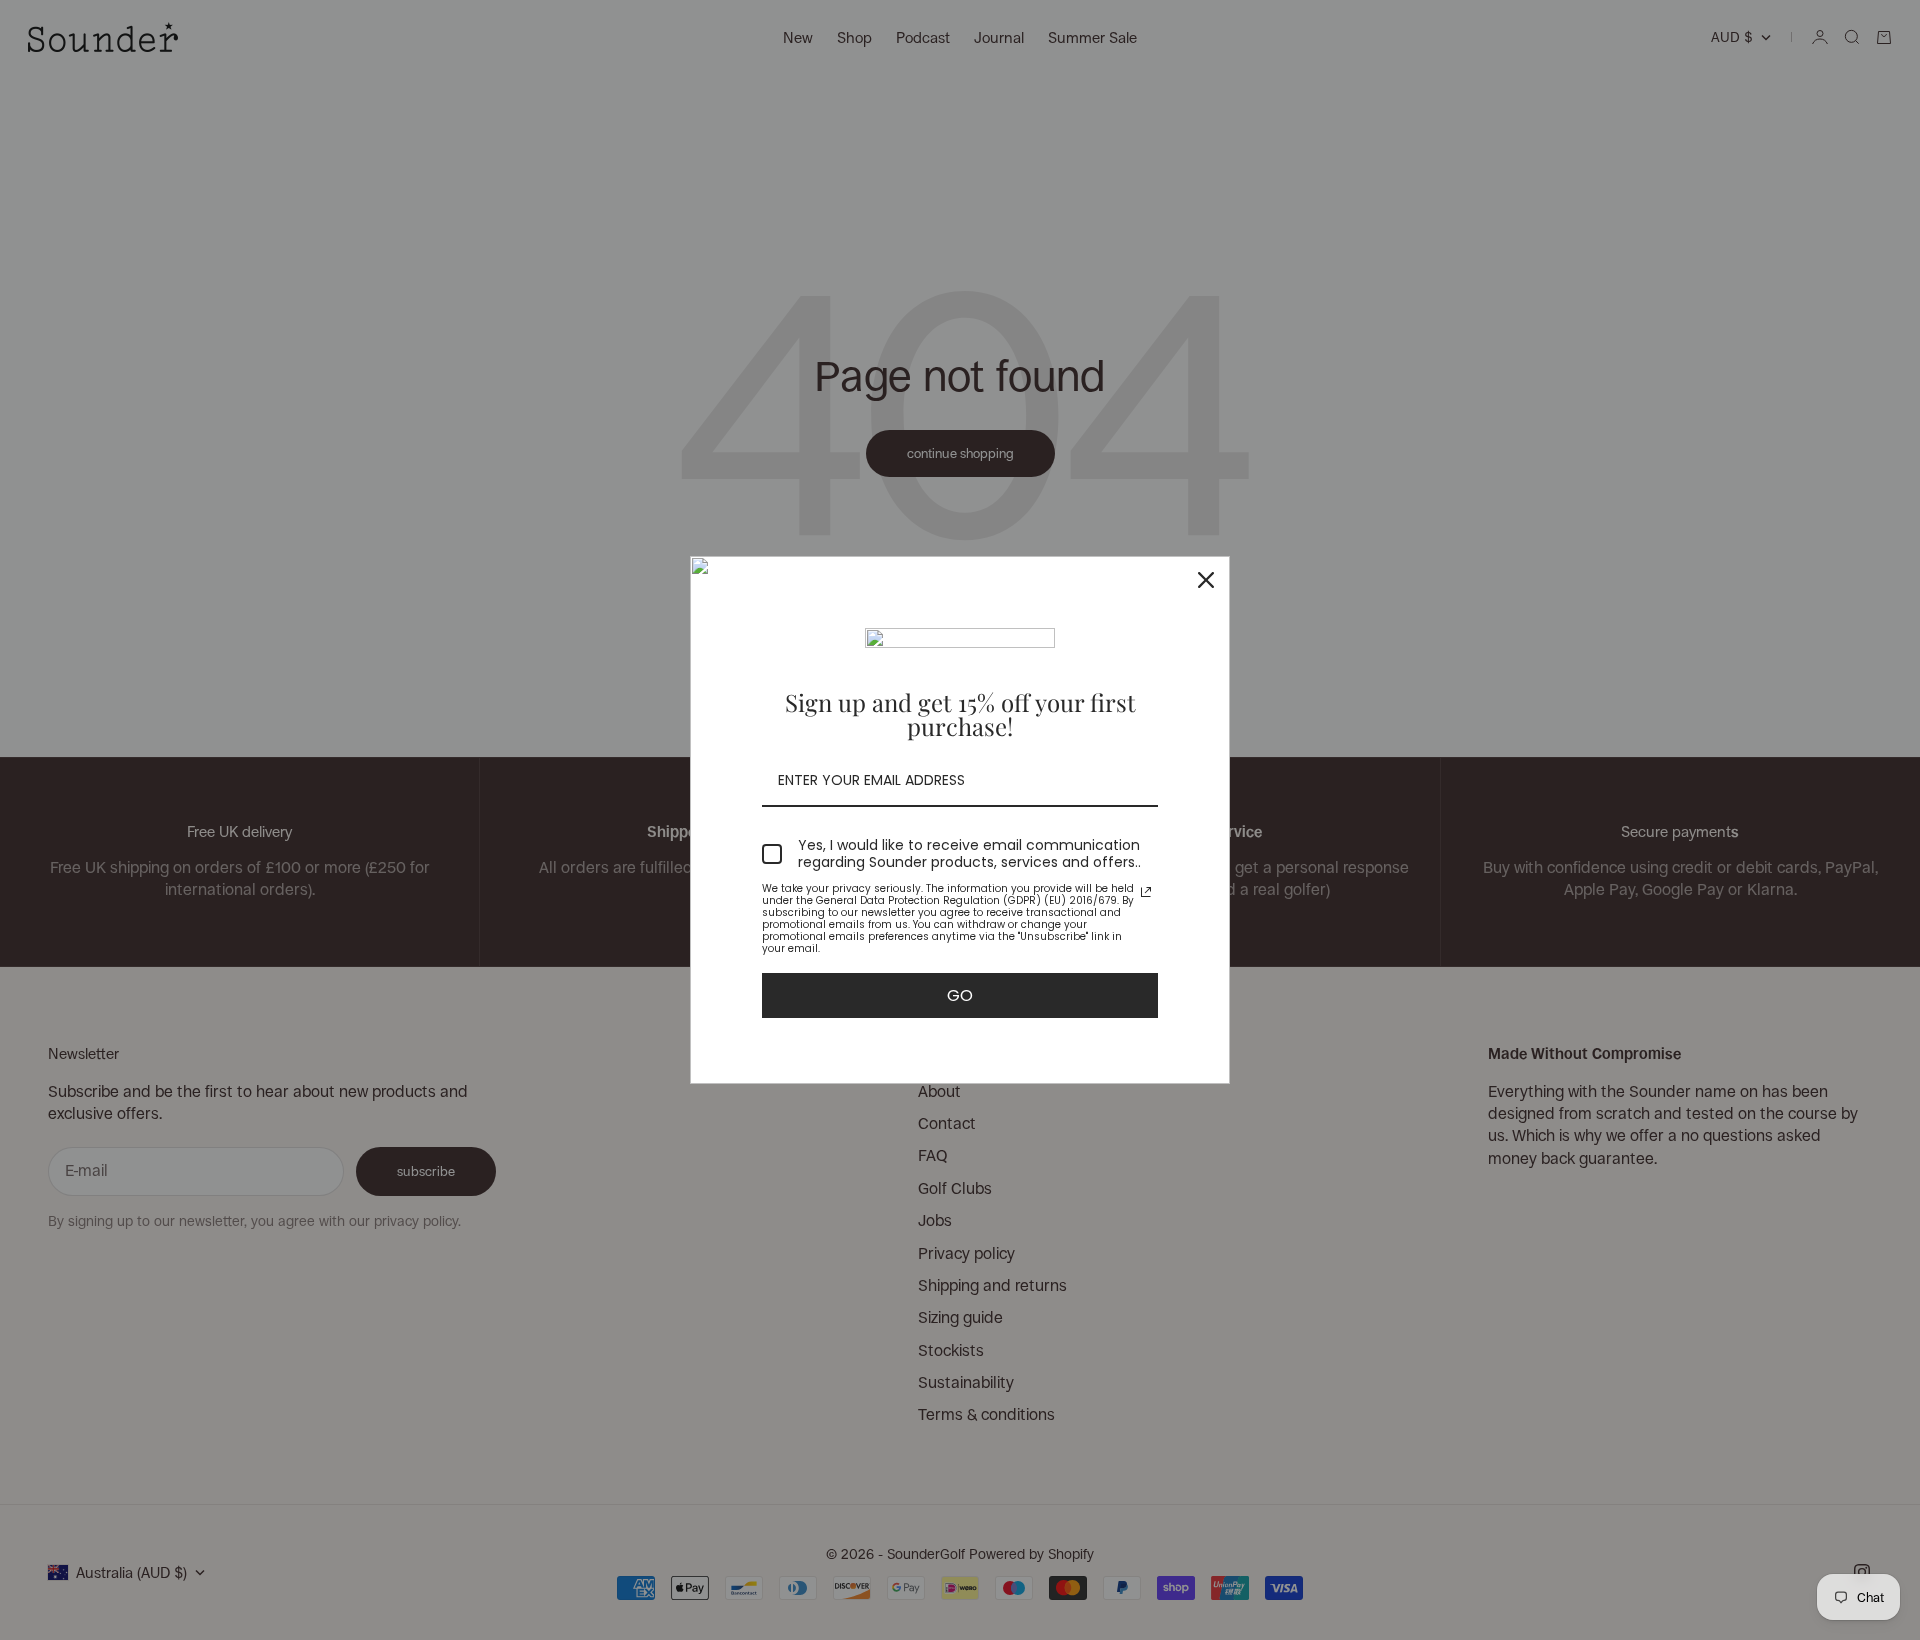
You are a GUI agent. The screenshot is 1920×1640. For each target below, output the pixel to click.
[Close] (1206, 580)
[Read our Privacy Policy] (1146, 892)
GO (960, 995)
